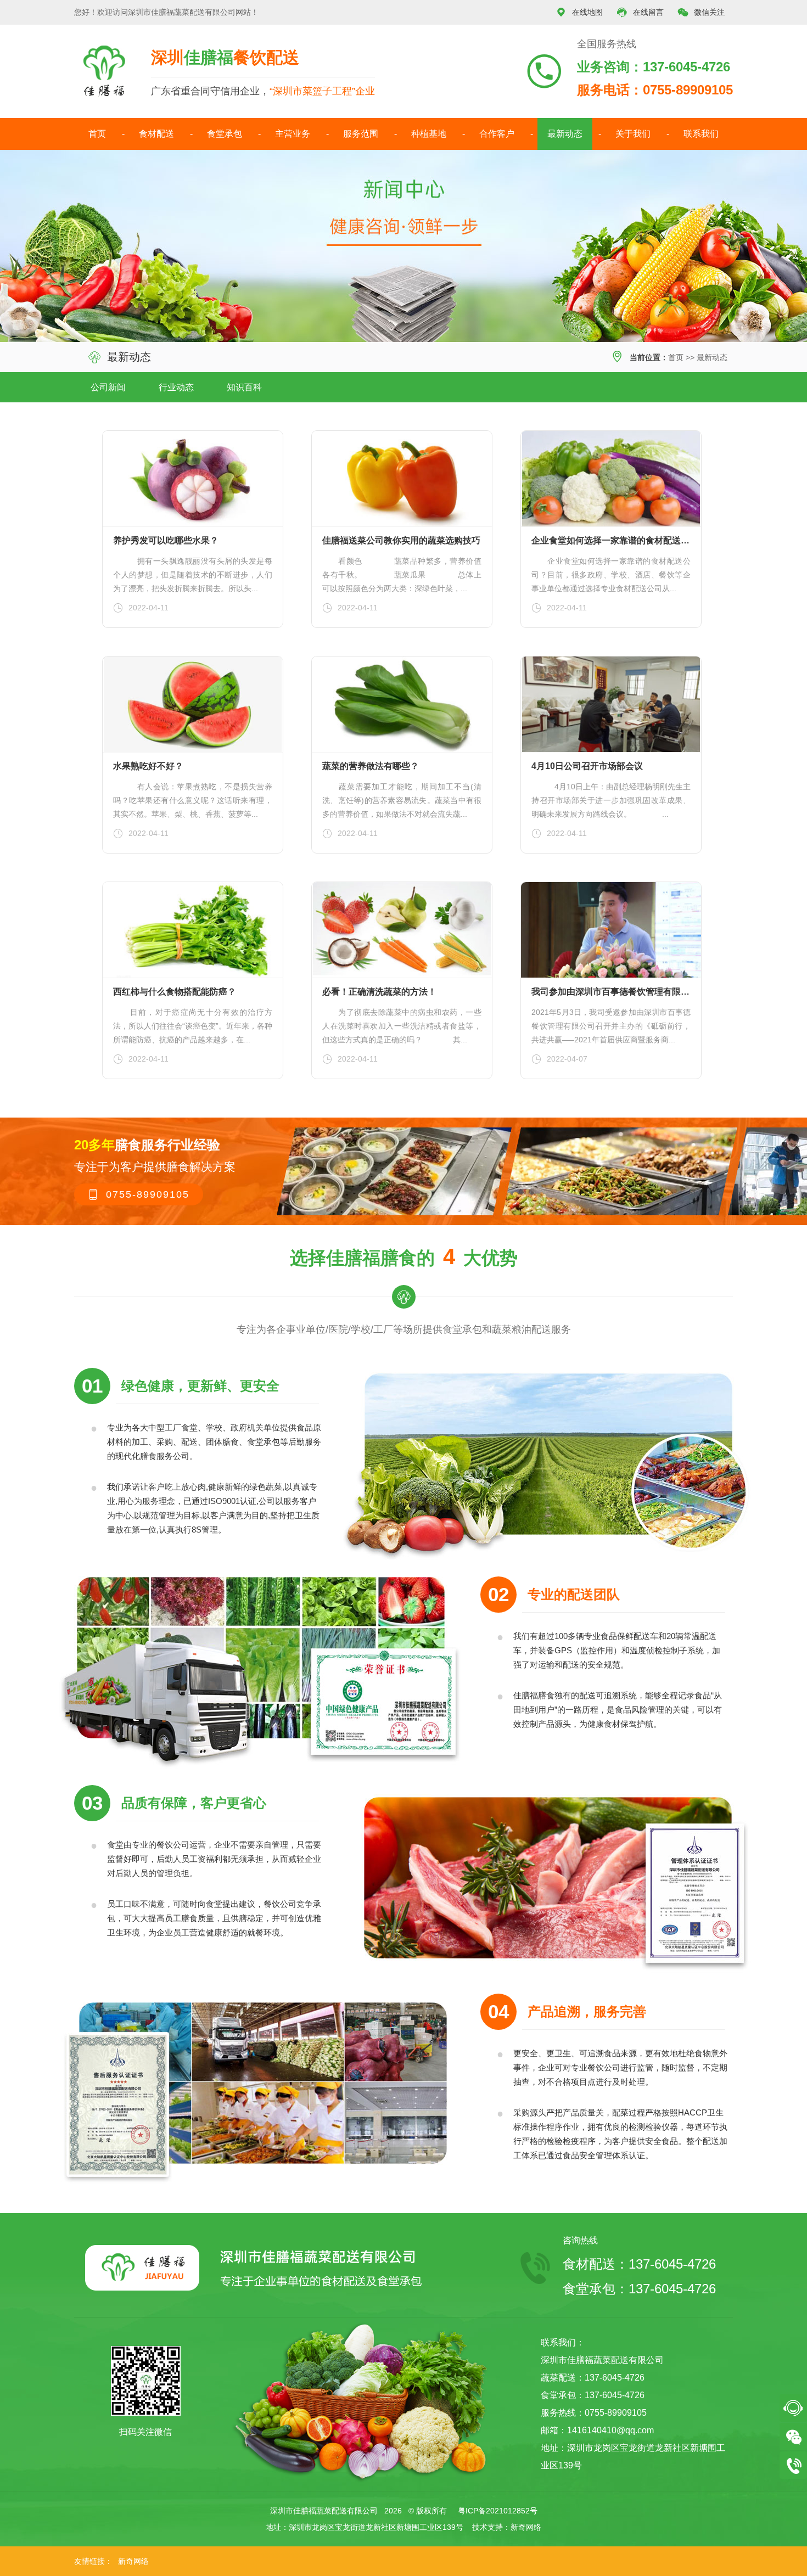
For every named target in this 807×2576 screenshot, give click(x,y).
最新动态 (565, 134)
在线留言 (640, 12)
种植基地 (429, 134)
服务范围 (361, 134)
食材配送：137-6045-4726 (639, 2264)
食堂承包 (225, 134)
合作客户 (497, 134)
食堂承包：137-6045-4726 (639, 2289)
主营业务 (293, 134)
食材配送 (156, 134)
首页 (97, 134)
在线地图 (579, 12)
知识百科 (244, 387)
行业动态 (176, 387)
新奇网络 (526, 2527)
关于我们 (633, 134)
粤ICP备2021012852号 (498, 2511)
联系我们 (701, 134)
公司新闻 (108, 387)
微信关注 (701, 12)
